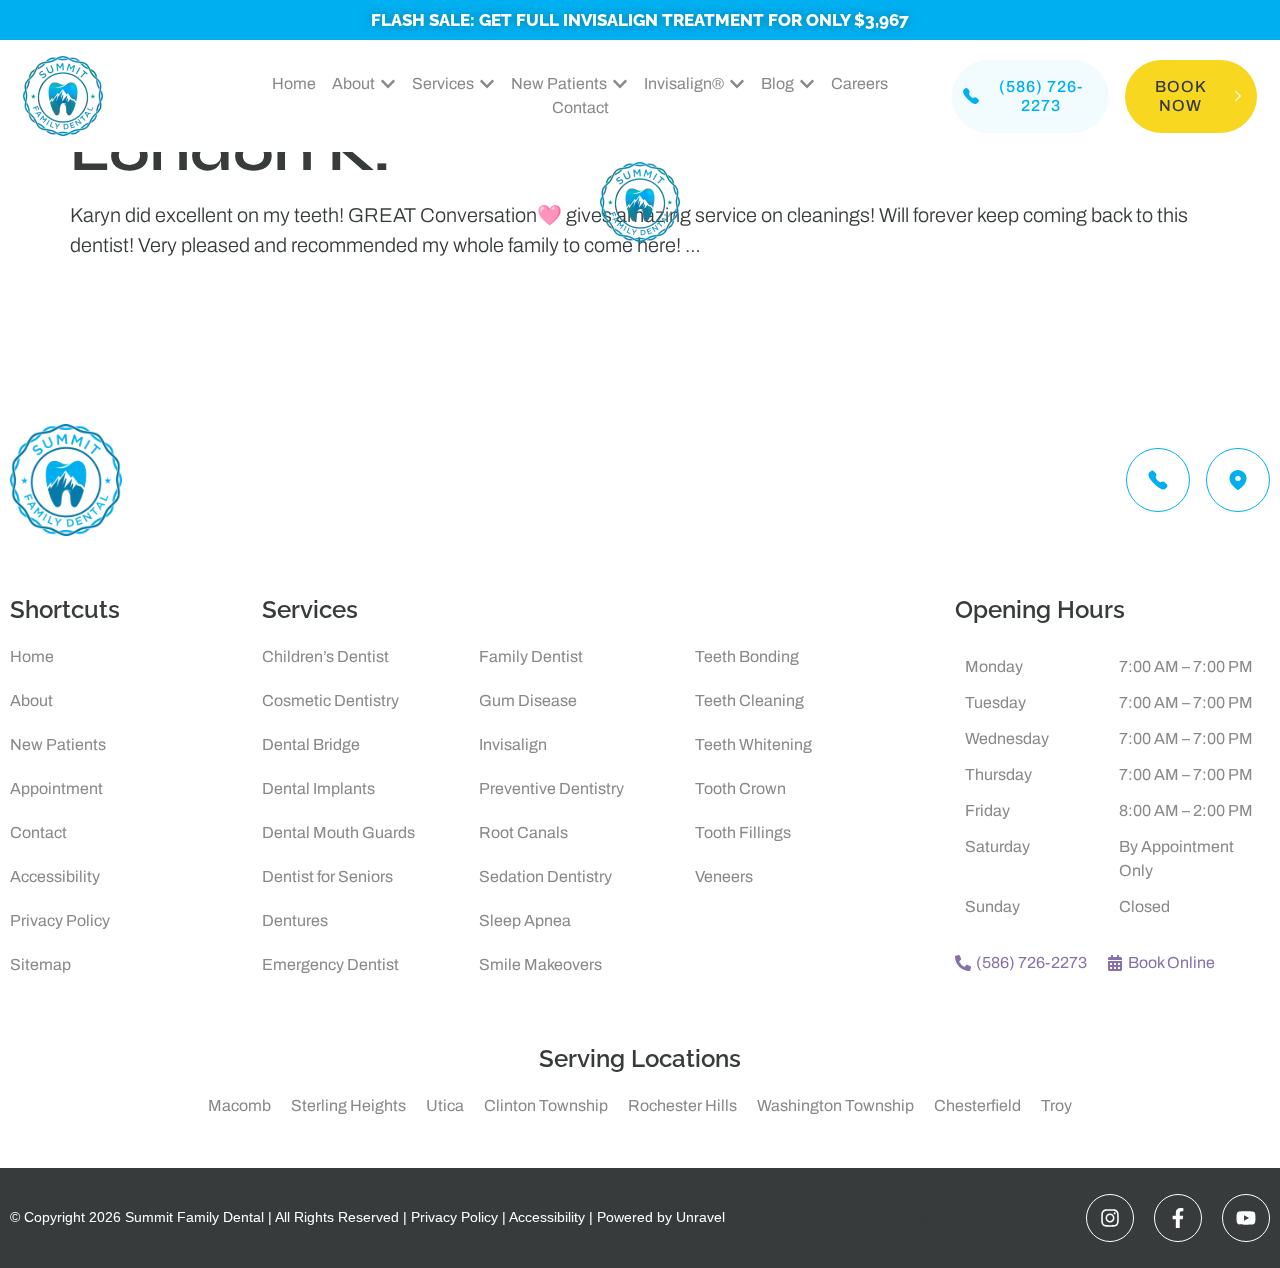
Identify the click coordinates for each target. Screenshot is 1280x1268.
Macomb (239, 1105)
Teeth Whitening (753, 744)
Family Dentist (531, 656)
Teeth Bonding (747, 656)
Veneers (724, 876)
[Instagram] (1110, 1218)
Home (32, 656)
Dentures (295, 920)
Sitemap (40, 964)
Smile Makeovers (540, 964)
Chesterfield (977, 1105)
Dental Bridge (311, 744)
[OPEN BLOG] (807, 84)
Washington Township (835, 1105)
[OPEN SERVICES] (487, 84)
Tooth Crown (740, 788)
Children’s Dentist (325, 656)
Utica (445, 1105)
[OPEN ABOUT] (388, 84)
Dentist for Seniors (327, 876)
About (31, 700)
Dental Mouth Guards (338, 832)
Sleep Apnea (525, 920)
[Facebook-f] (1178, 1218)
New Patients (58, 744)
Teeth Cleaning (749, 700)
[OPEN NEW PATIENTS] (620, 84)
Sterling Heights (348, 1105)
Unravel (700, 1217)
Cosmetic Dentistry (330, 700)
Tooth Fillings (743, 832)
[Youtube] (1246, 1218)
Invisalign (513, 744)
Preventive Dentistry (551, 788)
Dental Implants (318, 788)
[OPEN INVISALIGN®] (737, 84)
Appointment (56, 788)
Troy (1056, 1105)
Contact (38, 832)
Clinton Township (546, 1105)
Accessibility (55, 876)
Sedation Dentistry (545, 876)
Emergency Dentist (330, 964)
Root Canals (523, 832)
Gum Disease (528, 700)
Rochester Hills (682, 1105)
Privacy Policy (60, 920)
